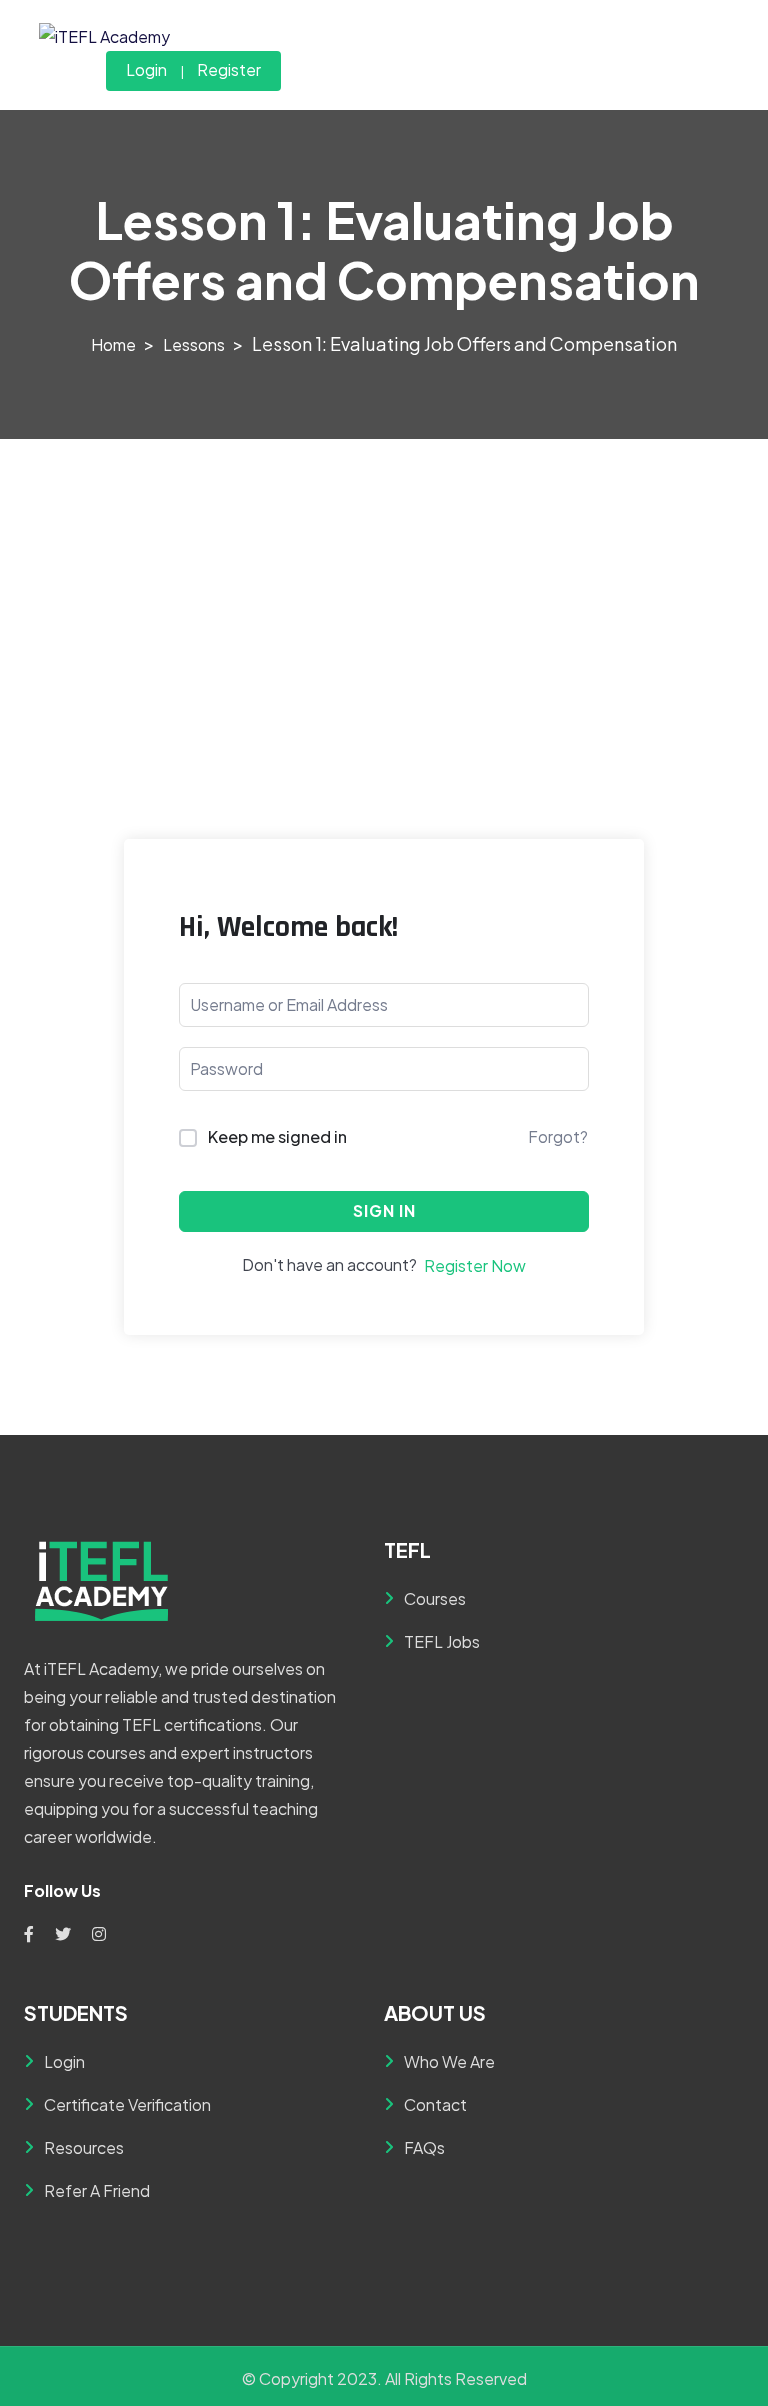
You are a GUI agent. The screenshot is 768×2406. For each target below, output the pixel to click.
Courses (435, 1598)
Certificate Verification (127, 2104)
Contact (435, 2104)
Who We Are (449, 2061)
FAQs (424, 2147)
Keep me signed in (277, 1136)
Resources (84, 2147)
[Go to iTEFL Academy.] (113, 344)
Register (229, 69)
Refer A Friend (97, 2190)
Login (146, 69)
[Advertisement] (384, 589)
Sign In (384, 1210)
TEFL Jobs (442, 1641)
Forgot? (558, 1136)
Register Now (475, 1265)
